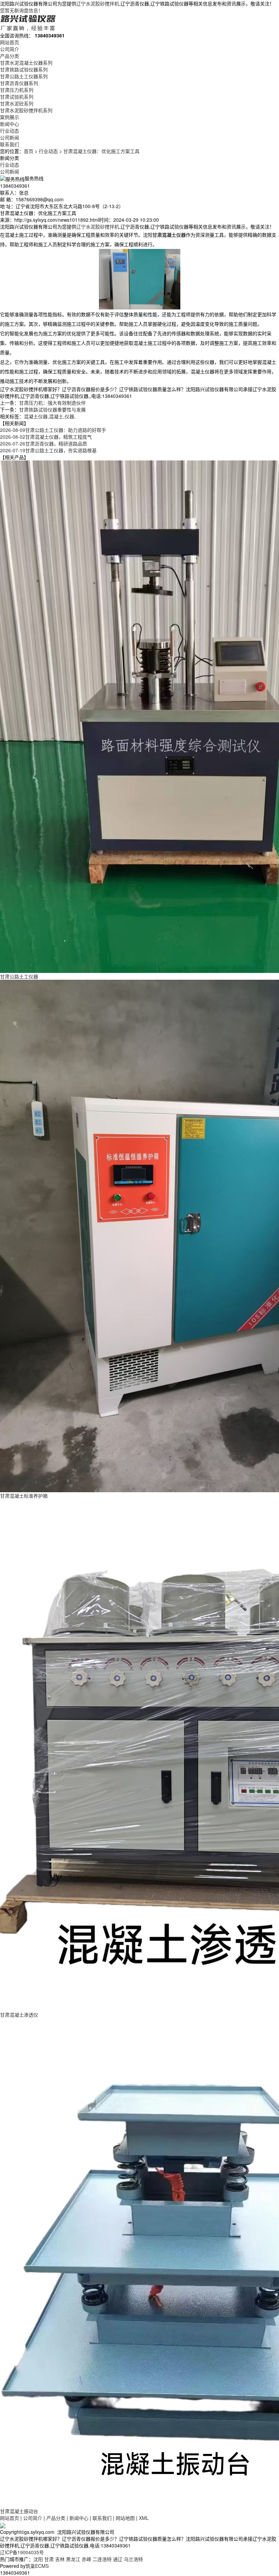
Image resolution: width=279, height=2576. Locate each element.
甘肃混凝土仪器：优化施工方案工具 (101, 151)
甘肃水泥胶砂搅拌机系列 (26, 110)
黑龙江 (73, 2559)
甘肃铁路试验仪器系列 (24, 69)
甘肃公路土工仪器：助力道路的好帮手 (53, 430)
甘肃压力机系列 (17, 90)
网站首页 (10, 42)
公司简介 (10, 49)
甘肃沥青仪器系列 (19, 83)
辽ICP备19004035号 (22, 2552)
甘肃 (49, 2559)
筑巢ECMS (37, 2566)
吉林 (60, 2559)
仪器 (69, 416)
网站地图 (125, 2518)
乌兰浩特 (133, 2559)
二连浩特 (102, 2559)
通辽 (118, 2559)
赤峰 (86, 2559)
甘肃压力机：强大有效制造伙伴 (52, 403)
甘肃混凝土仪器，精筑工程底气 (46, 437)
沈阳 (38, 2559)
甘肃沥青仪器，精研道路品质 (44, 443)
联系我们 (10, 144)
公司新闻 (10, 137)
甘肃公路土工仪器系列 (24, 76)
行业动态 (10, 131)
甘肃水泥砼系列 (17, 103)
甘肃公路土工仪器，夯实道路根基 (48, 450)
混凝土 (56, 416)
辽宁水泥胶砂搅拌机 (98, 3)
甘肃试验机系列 (17, 97)
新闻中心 (10, 124)
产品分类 (10, 56)
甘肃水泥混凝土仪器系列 (26, 63)
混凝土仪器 (36, 416)
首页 (29, 151)
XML (144, 2518)
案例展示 (10, 117)
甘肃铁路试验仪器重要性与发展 (52, 409)
